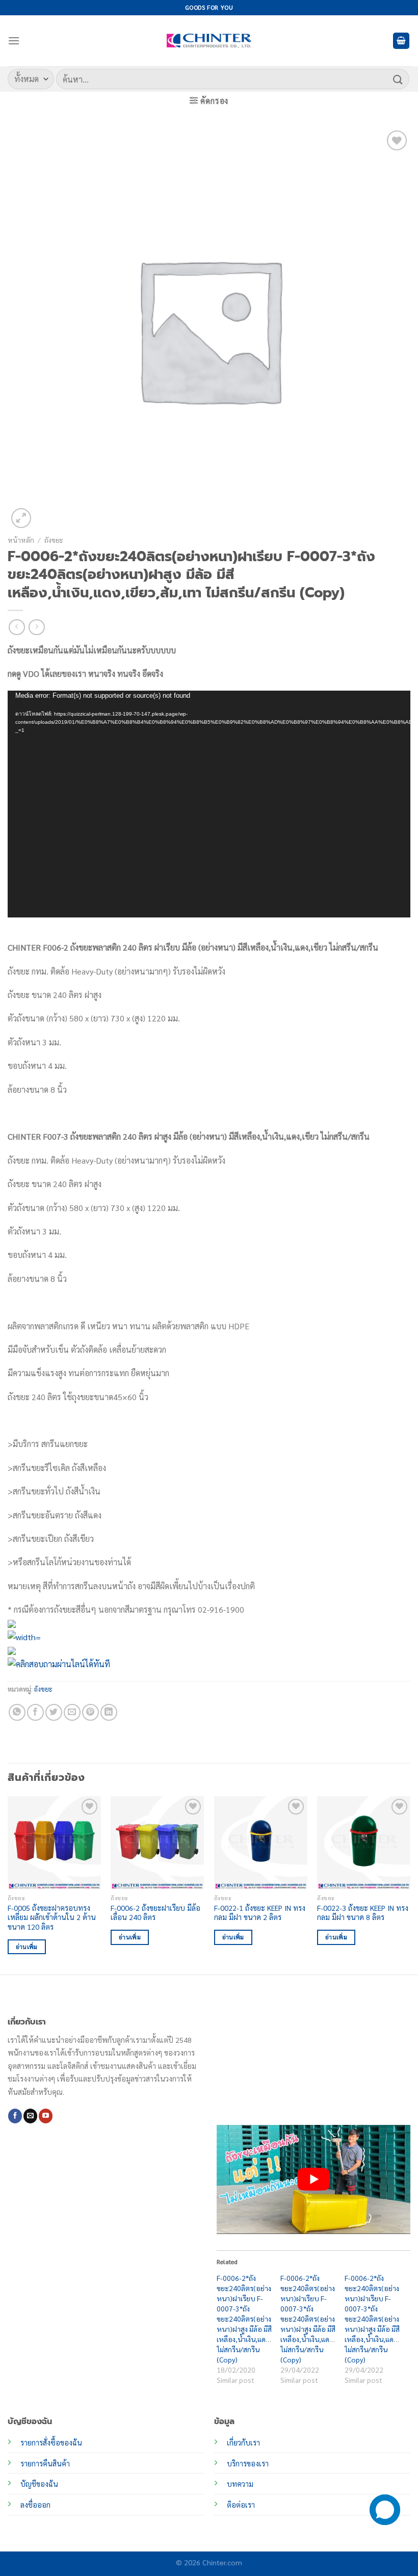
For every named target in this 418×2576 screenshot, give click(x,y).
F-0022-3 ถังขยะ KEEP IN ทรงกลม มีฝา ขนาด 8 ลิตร (363, 1913)
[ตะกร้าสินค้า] (401, 41)
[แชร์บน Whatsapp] (17, 1712)
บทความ (240, 2484)
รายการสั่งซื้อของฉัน (51, 2442)
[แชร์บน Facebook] (35, 1712)
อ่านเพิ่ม (27, 1947)
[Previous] (8, 1884)
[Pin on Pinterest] (90, 1712)
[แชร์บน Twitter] (54, 1712)
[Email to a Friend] (72, 1712)
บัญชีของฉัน (39, 2484)
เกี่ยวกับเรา (243, 2442)
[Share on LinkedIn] (109, 1712)
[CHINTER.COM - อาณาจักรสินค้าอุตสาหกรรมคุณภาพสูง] (209, 41)
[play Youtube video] (313, 2179)
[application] (209, 804)
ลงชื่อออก (35, 2505)
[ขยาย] (21, 518)
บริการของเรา (248, 2463)
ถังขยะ (54, 540)
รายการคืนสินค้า (45, 2463)
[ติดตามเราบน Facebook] (15, 2116)
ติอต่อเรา (241, 2505)
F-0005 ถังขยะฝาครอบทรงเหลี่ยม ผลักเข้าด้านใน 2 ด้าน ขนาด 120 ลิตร (52, 1917)
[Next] (410, 1884)
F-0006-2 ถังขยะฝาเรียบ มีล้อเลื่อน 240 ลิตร (155, 1913)
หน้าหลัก (21, 540)
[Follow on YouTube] (46, 2116)
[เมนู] (14, 41)
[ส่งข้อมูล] (398, 79)
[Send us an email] (30, 2116)
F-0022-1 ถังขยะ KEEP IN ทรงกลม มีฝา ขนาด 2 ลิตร (260, 1913)
